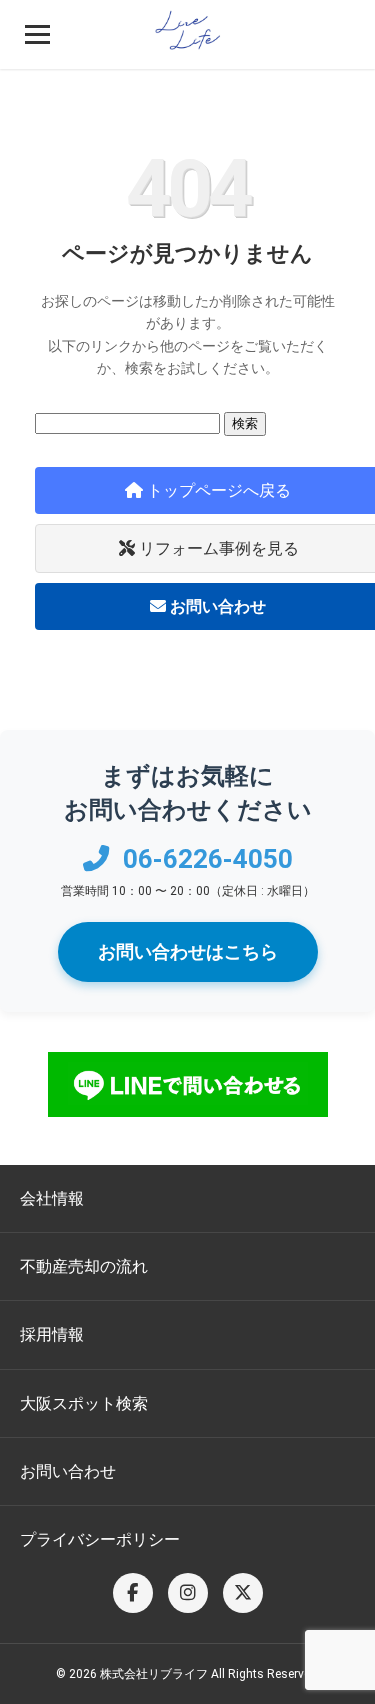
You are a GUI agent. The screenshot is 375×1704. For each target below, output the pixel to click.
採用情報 (52, 1334)
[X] (243, 1593)
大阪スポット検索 (84, 1403)
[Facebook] (133, 1593)
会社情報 (52, 1198)
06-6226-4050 (205, 859)
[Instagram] (188, 1593)
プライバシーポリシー (100, 1539)
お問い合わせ (68, 1471)
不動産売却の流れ (84, 1266)
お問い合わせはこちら (188, 951)
